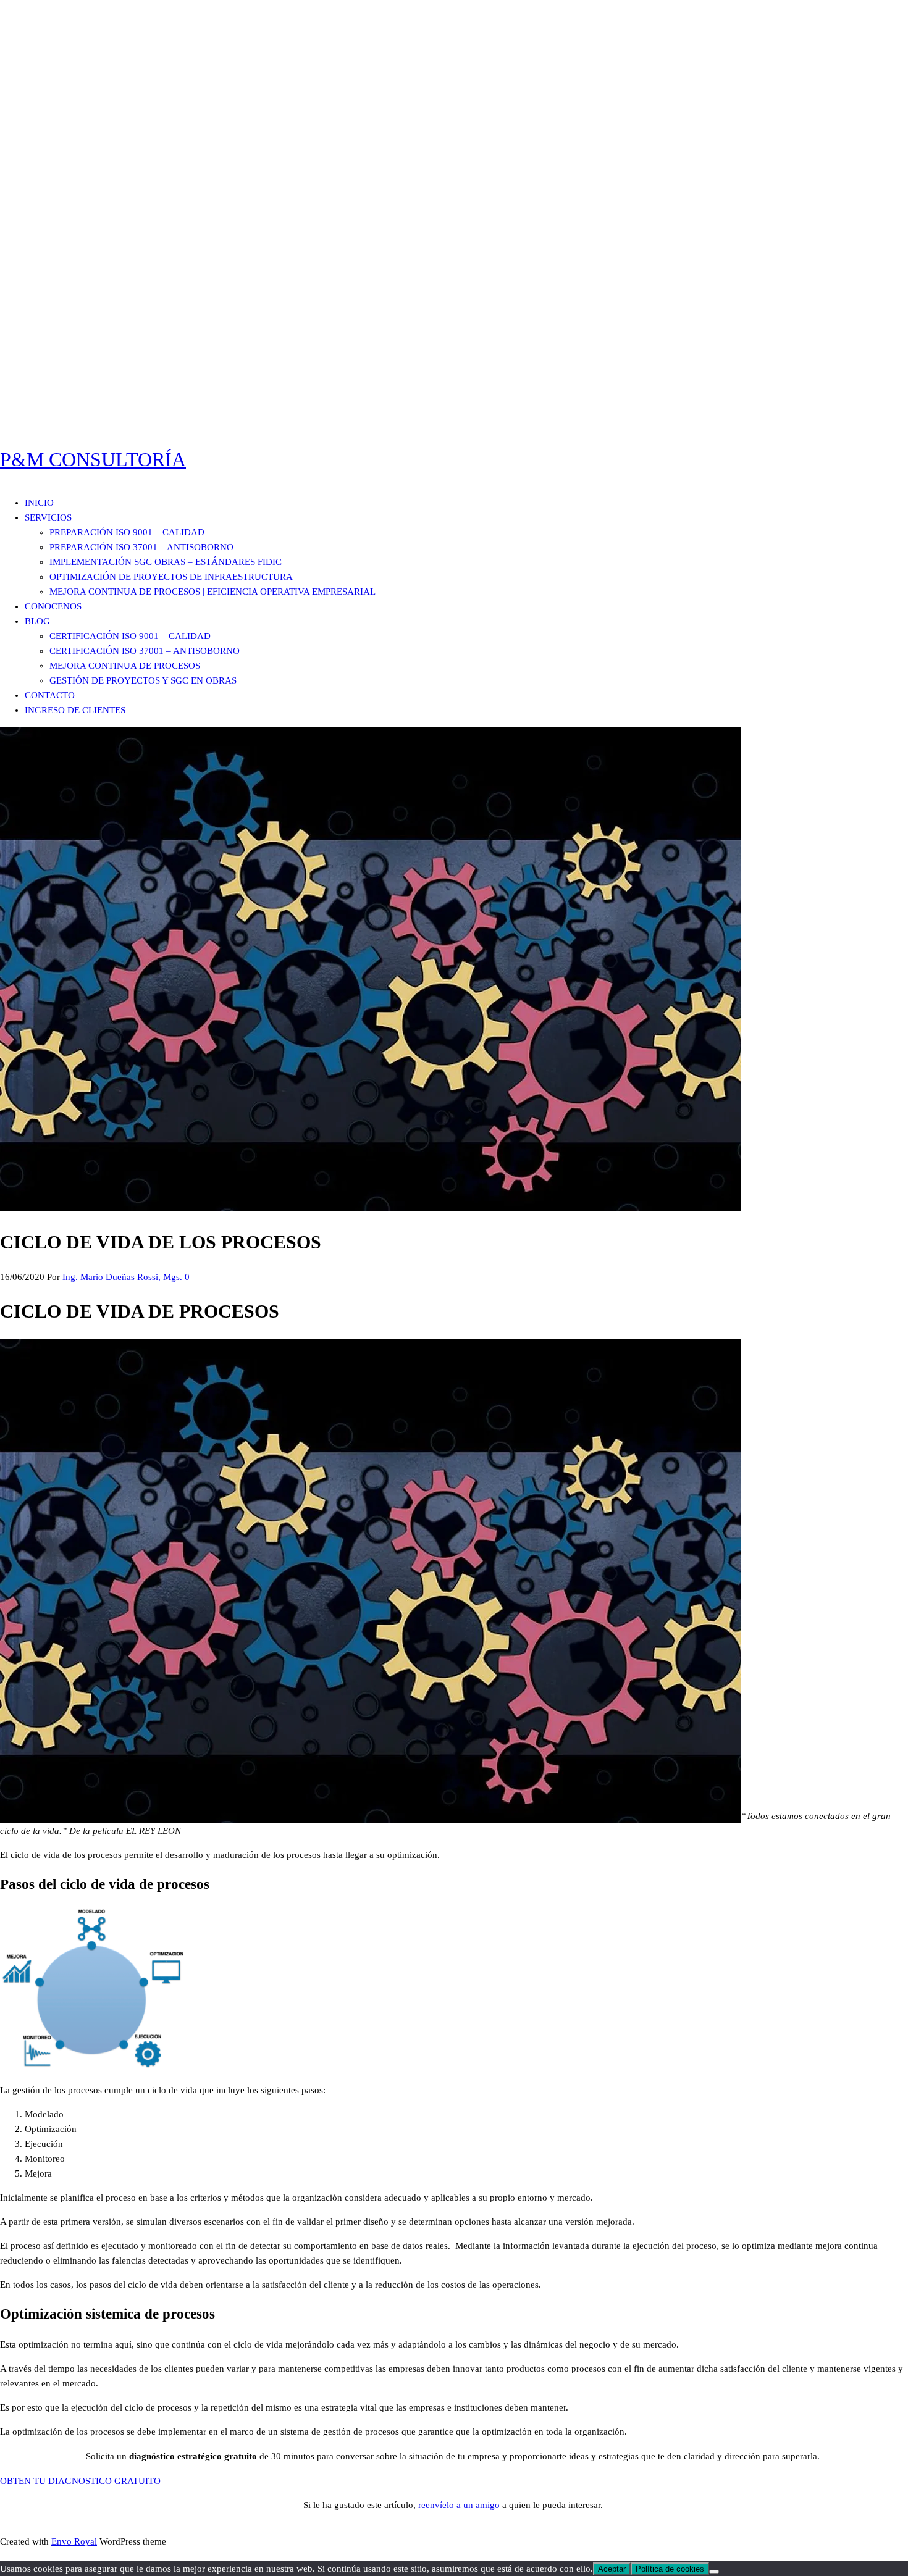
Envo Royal (74, 2541)
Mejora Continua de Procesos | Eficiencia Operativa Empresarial (212, 592)
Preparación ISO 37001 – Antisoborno (141, 547)
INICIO (39, 503)
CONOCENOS (53, 606)
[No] (714, 2572)
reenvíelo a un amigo (459, 2505)
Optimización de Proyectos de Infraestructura (171, 577)
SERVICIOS (48, 517)
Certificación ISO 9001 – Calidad (130, 636)
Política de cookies (670, 2569)
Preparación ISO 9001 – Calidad (127, 532)
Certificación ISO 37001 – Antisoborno (145, 651)
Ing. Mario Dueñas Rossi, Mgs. (124, 1277)
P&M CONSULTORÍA (93, 459)
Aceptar (612, 2569)
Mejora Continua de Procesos (125, 666)
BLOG (37, 621)
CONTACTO (50, 695)
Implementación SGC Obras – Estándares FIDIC (166, 562)
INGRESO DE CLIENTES (75, 710)
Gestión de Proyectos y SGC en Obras (143, 680)
